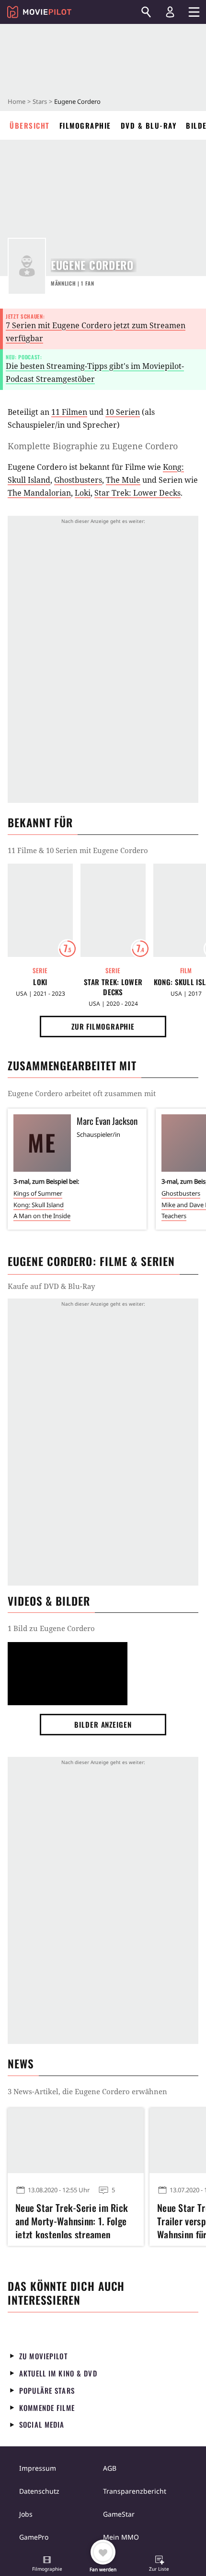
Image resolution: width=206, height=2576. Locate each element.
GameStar (119, 2514)
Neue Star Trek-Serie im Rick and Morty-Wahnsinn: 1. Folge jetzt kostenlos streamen (72, 2220)
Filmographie (85, 125)
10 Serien (123, 412)
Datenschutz (39, 2491)
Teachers (174, 1216)
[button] (47, 2565)
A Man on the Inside (42, 1216)
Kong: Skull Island (39, 1205)
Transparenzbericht (135, 2491)
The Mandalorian (39, 493)
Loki (83, 493)
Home (17, 101)
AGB (110, 2468)
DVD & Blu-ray (149, 125)
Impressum (38, 2468)
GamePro (34, 2537)
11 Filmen (69, 412)
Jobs (26, 2514)
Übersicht (30, 125)
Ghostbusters (78, 480)
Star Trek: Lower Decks (137, 493)
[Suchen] (146, 12)
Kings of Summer (38, 1193)
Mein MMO (121, 2537)
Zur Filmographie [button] (103, 1026)
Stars (40, 101)
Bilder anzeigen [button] (103, 1724)
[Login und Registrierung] (170, 12)
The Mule (123, 480)
